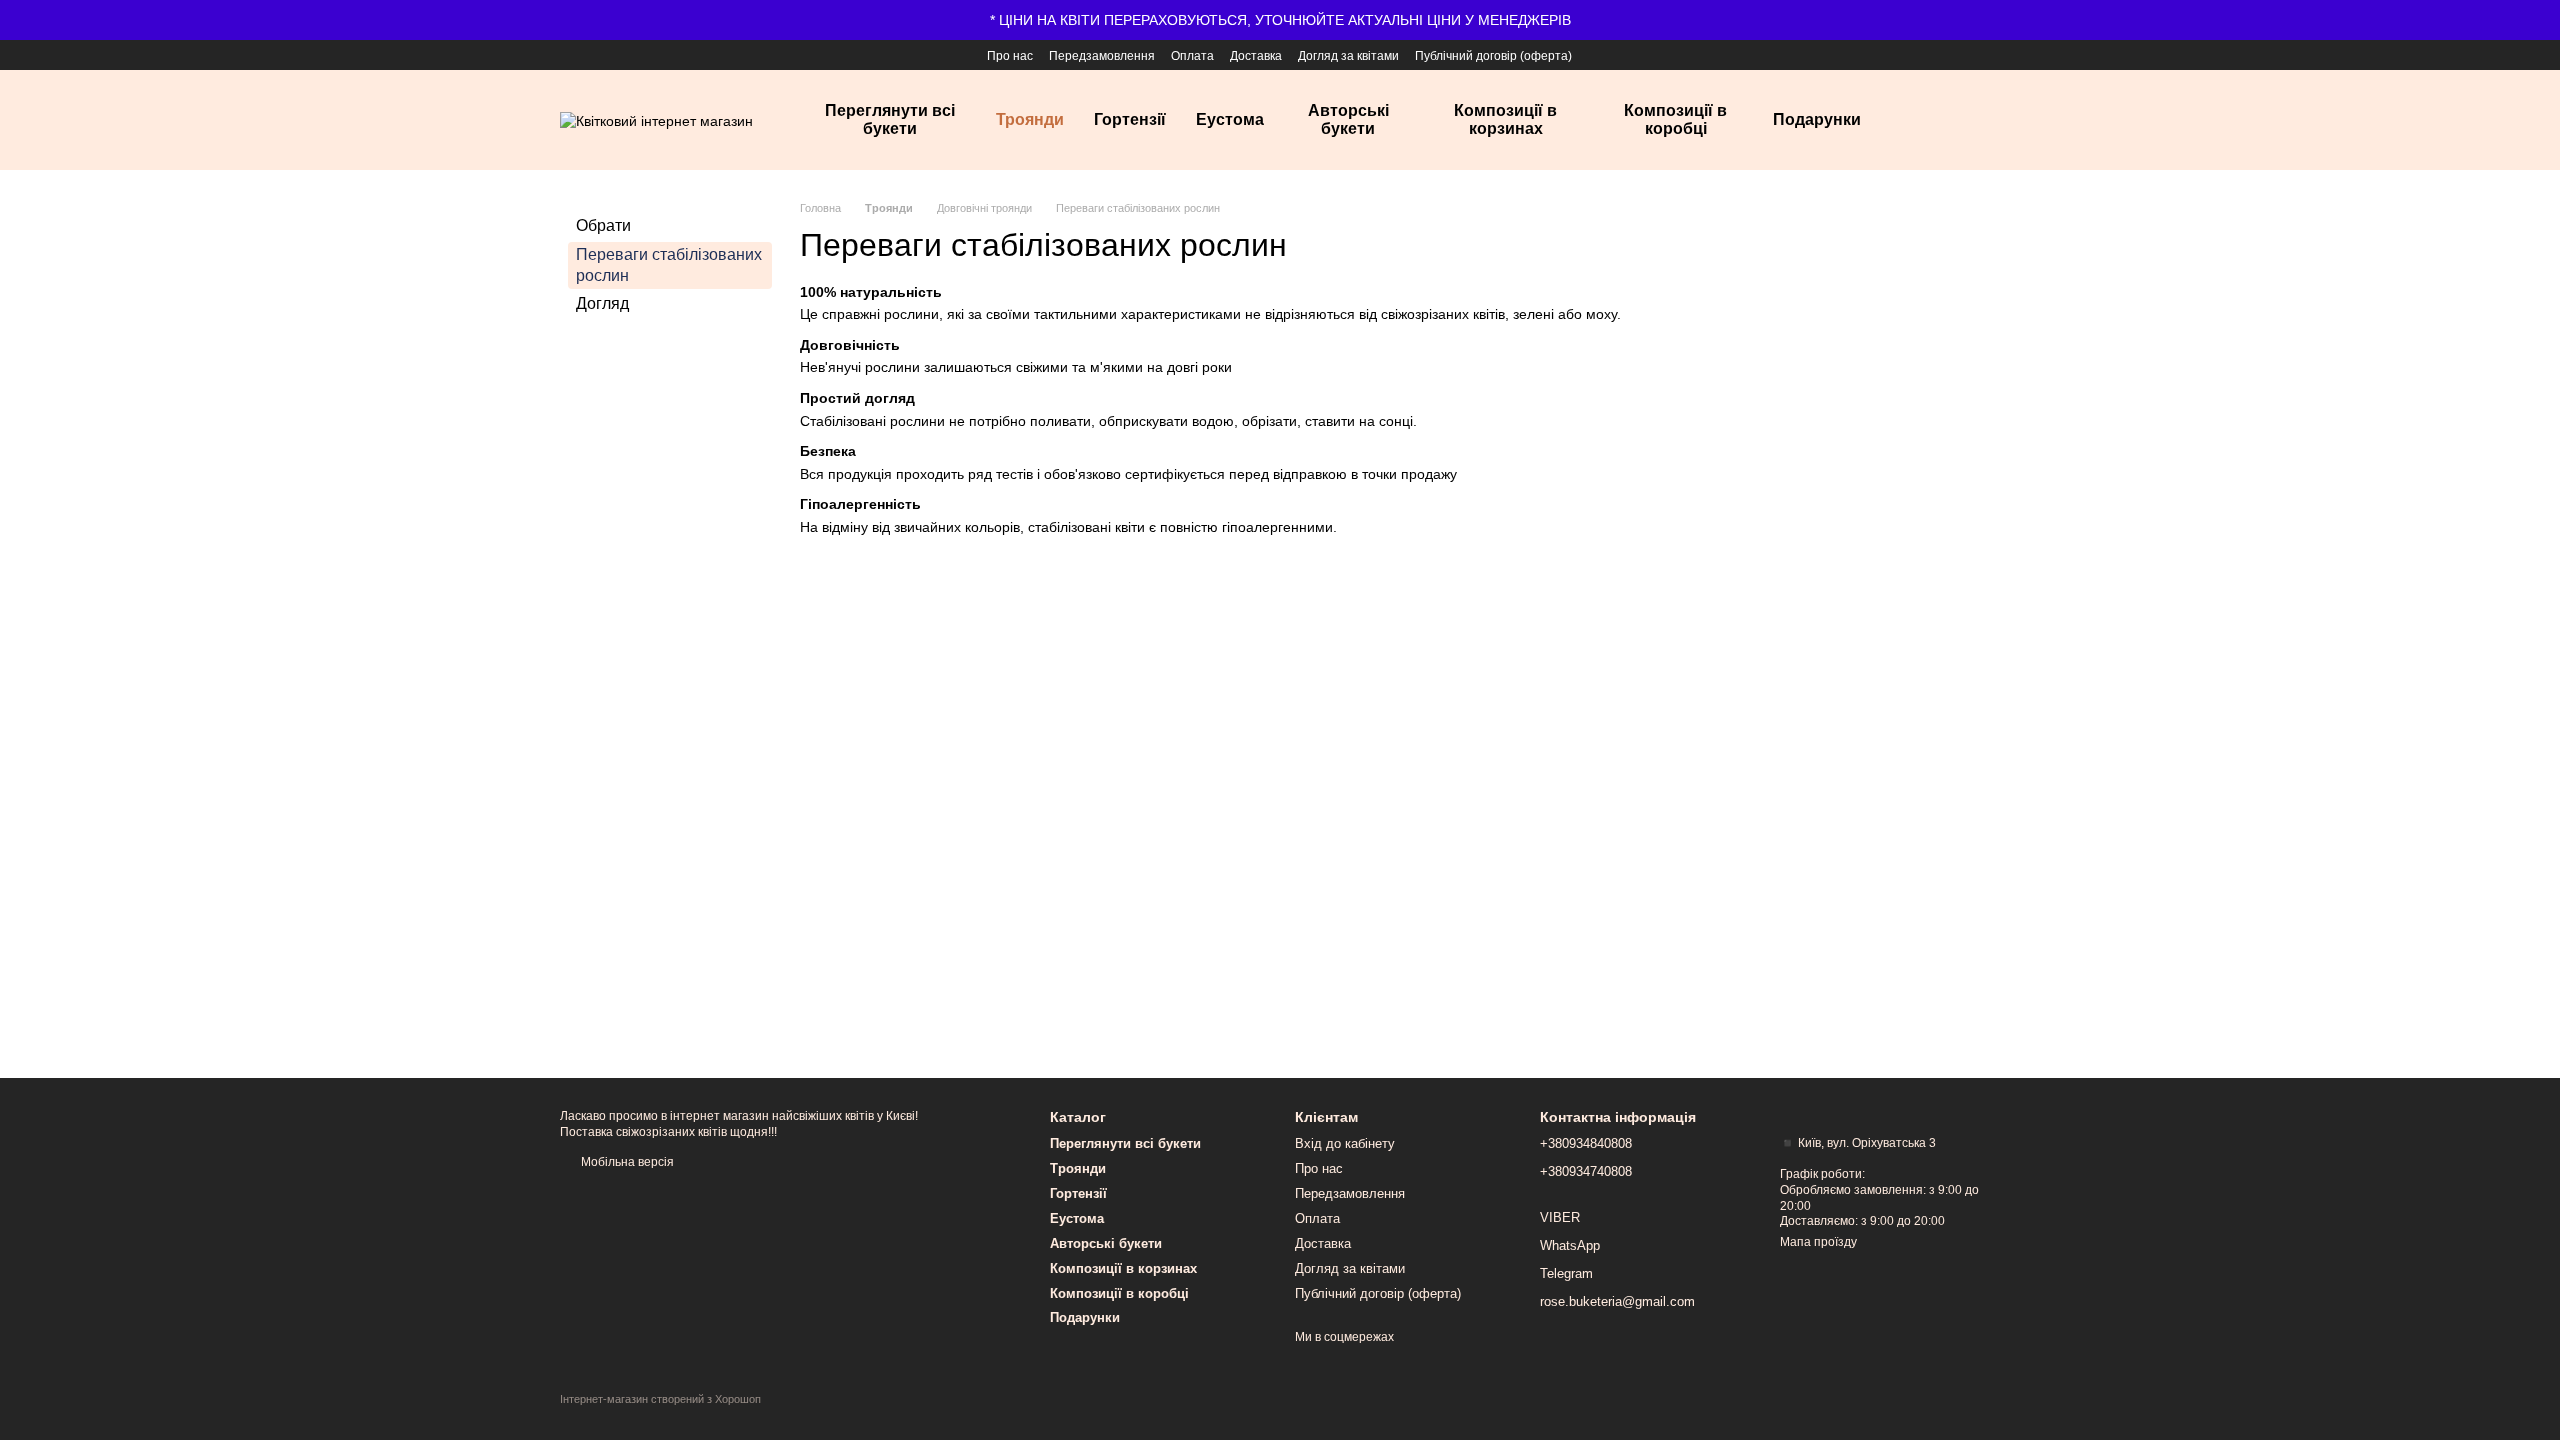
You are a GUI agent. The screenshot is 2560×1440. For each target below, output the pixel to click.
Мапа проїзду (1818, 1242)
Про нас (1010, 56)
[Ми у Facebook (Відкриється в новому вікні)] (570, 55)
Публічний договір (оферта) (1493, 56)
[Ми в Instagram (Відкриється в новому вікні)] (626, 55)
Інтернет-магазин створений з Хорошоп (660, 1399)
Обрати (603, 225)
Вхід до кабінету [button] (1345, 1143)
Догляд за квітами (1348, 56)
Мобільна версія (626, 1162)
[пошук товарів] (1932, 120)
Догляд (602, 303)
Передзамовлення (1102, 56)
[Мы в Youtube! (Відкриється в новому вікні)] (598, 55)
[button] (2544, 20)
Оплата (1192, 56)
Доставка (1256, 56)
